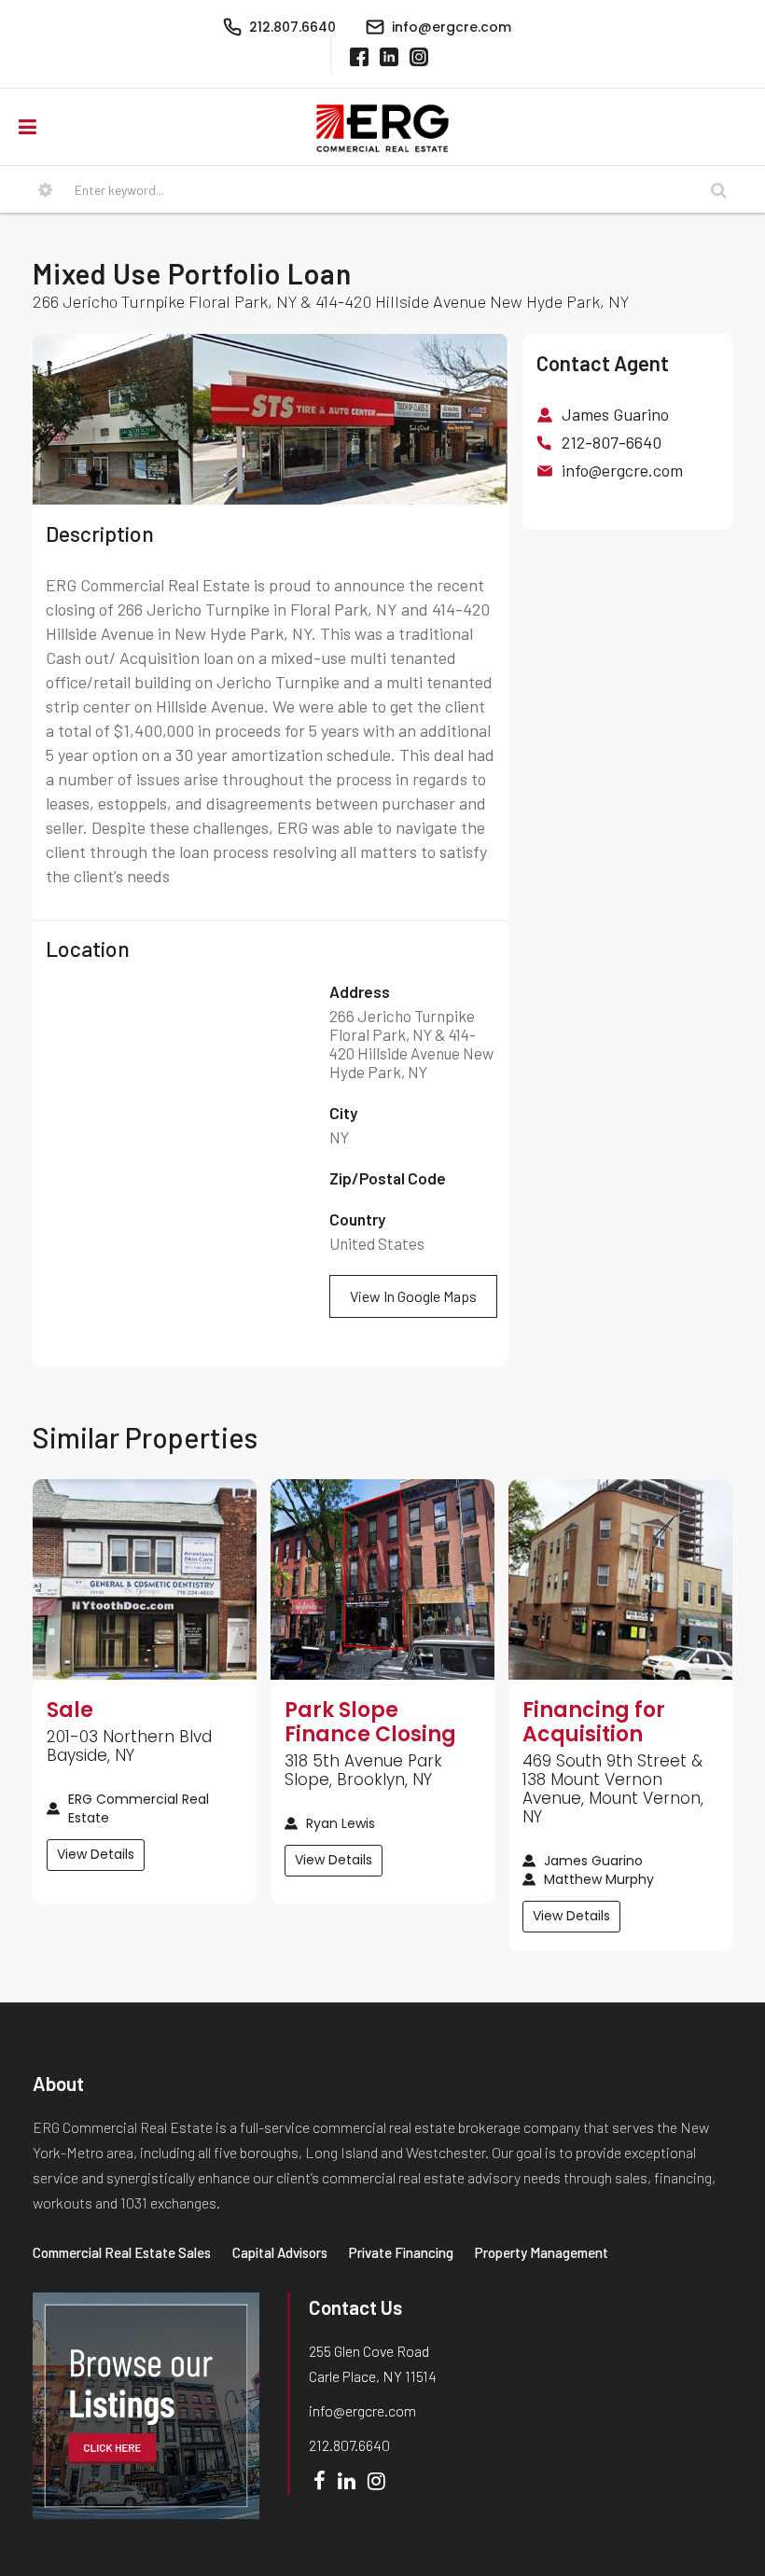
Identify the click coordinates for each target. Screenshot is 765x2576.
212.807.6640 (349, 2445)
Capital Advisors (280, 2252)
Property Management (542, 2252)
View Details (96, 1854)
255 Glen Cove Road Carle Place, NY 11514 (373, 2363)
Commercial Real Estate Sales (122, 2252)
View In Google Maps (413, 1296)
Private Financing (401, 2252)
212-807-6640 (612, 442)
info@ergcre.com (622, 470)
